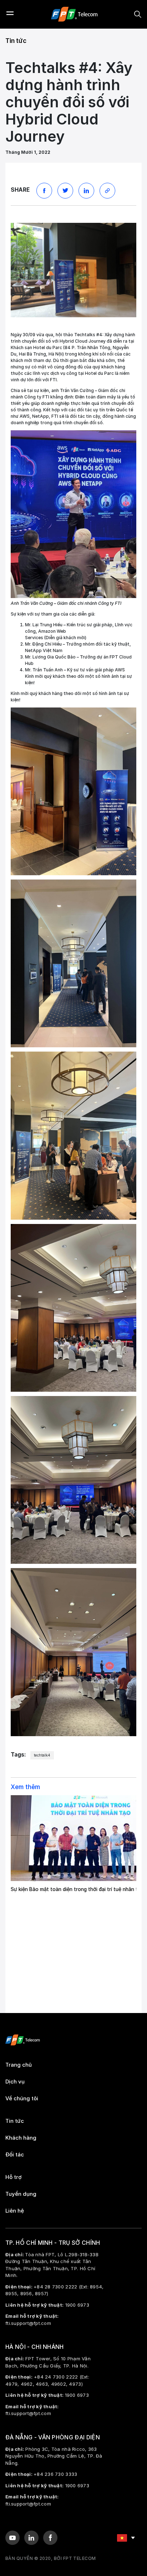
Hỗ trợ (14, 2177)
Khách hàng (21, 2138)
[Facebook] (50, 2538)
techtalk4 (42, 1755)
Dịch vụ (15, 2082)
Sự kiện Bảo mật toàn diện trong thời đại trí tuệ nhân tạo (77, 1889)
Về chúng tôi (22, 2098)
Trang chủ (19, 2065)
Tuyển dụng (21, 2194)
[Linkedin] (31, 2538)
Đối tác (15, 2155)
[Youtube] (12, 2538)
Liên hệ (15, 2211)
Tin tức (16, 41)
